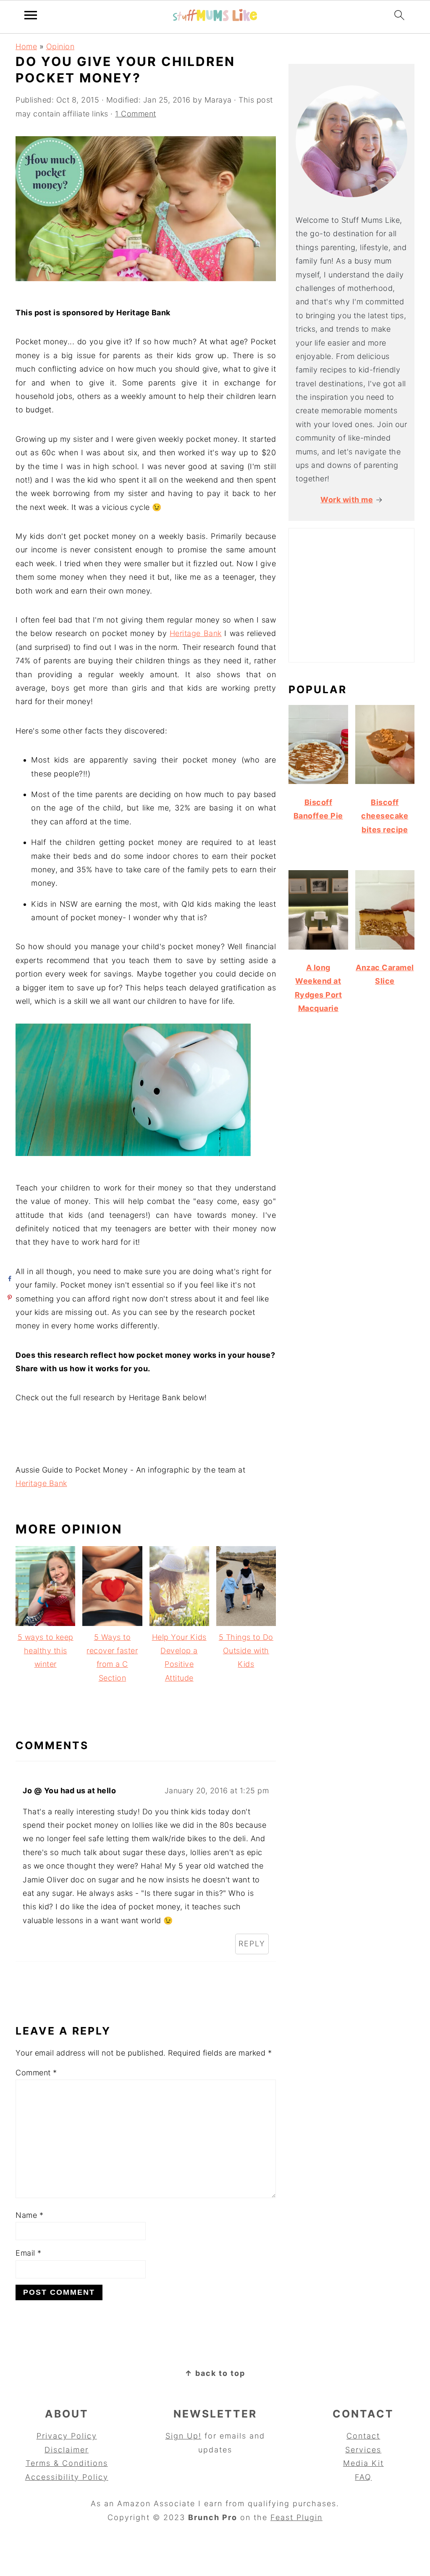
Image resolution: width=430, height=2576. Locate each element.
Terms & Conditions (67, 2463)
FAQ (363, 2477)
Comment (36, 2073)
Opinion (60, 46)
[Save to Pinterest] (9, 1297)
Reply (252, 1944)
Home (26, 46)
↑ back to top (215, 2373)
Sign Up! (184, 2436)
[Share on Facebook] (9, 1279)
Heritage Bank (196, 633)
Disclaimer (67, 2450)
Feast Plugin (296, 2517)
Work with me (347, 500)
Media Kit (363, 2463)
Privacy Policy (67, 2436)
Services (363, 2450)
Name (29, 2215)
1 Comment (136, 114)
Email (29, 2253)
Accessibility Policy (67, 2477)
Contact (363, 2436)
